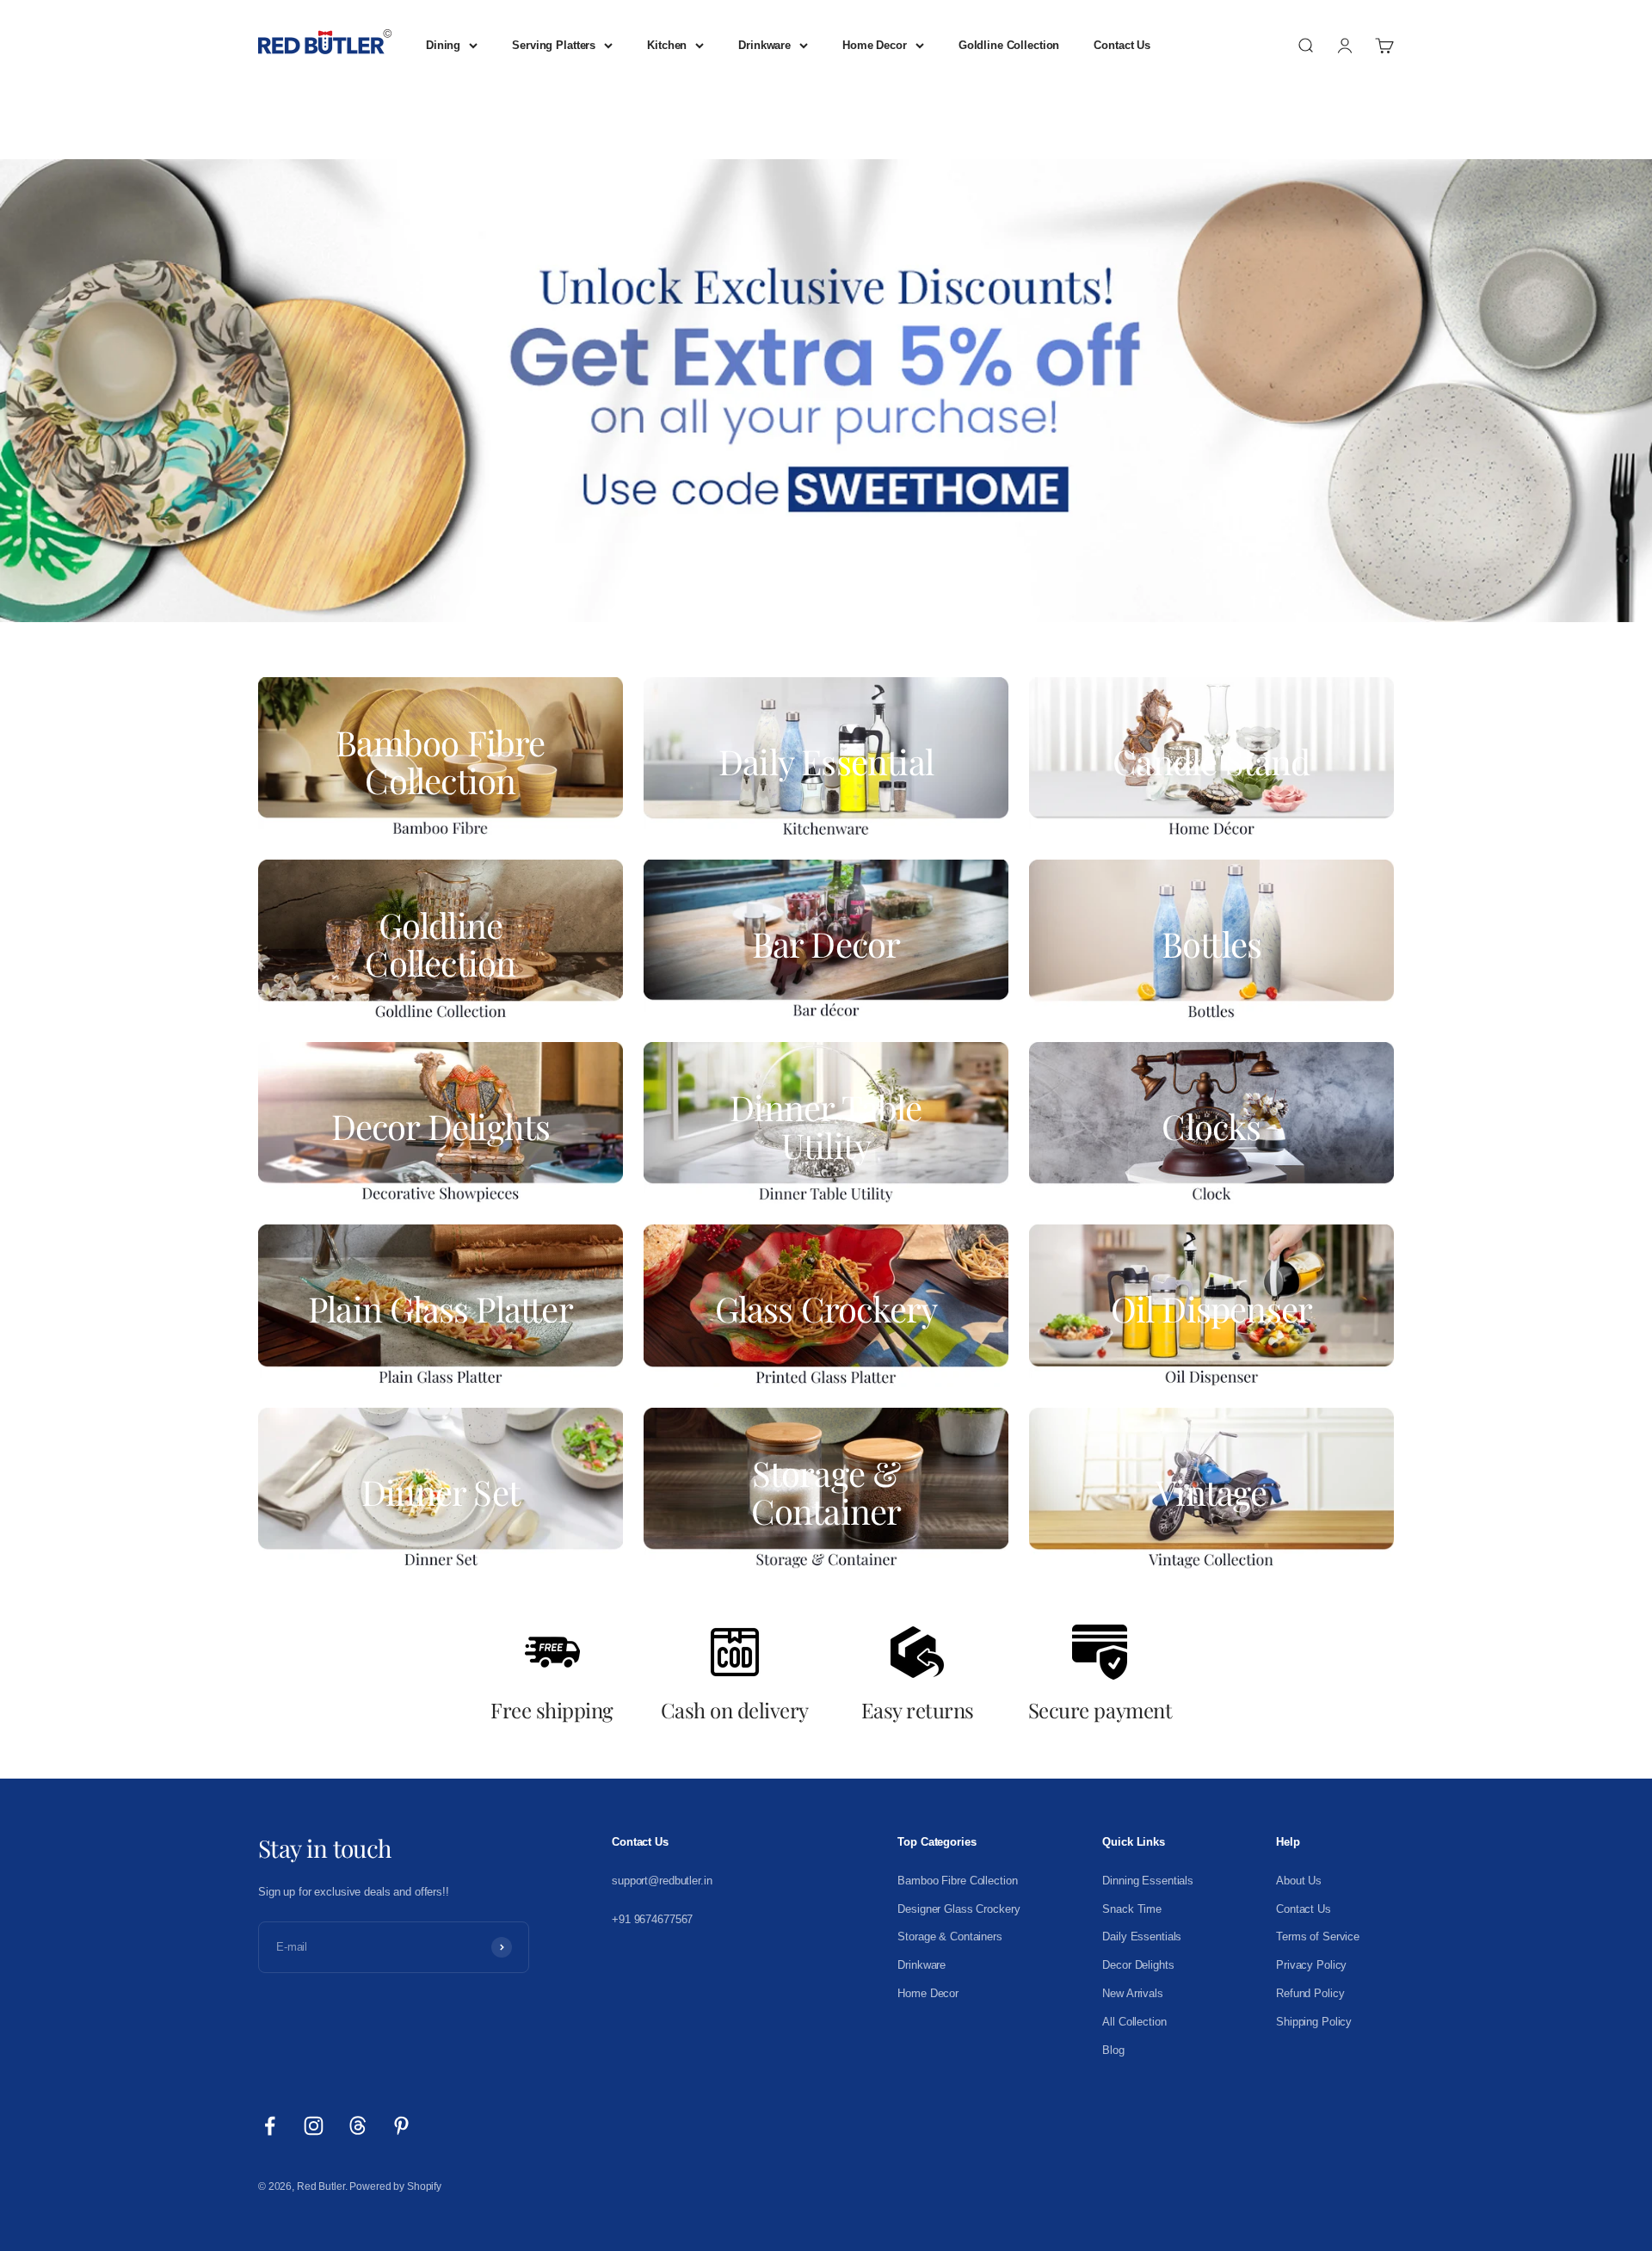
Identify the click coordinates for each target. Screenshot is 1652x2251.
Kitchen (667, 45)
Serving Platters (554, 45)
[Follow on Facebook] (270, 2126)
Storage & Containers (949, 1936)
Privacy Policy (1311, 1965)
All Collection (1134, 2022)
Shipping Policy (1314, 2022)
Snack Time (1132, 1909)
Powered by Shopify (395, 2186)
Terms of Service (1318, 1936)
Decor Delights (1138, 1965)
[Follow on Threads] (358, 2126)
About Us (1299, 1881)
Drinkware (764, 45)
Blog (1113, 2050)
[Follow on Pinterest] (401, 2126)
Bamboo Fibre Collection (957, 1881)
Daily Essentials (1142, 1936)
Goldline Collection (1009, 45)
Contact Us (1122, 45)
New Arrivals (1132, 1993)
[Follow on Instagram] (314, 2126)
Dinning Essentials (1148, 1881)
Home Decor (875, 45)
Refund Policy (1310, 1993)
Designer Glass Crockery (959, 1909)
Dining (443, 45)
